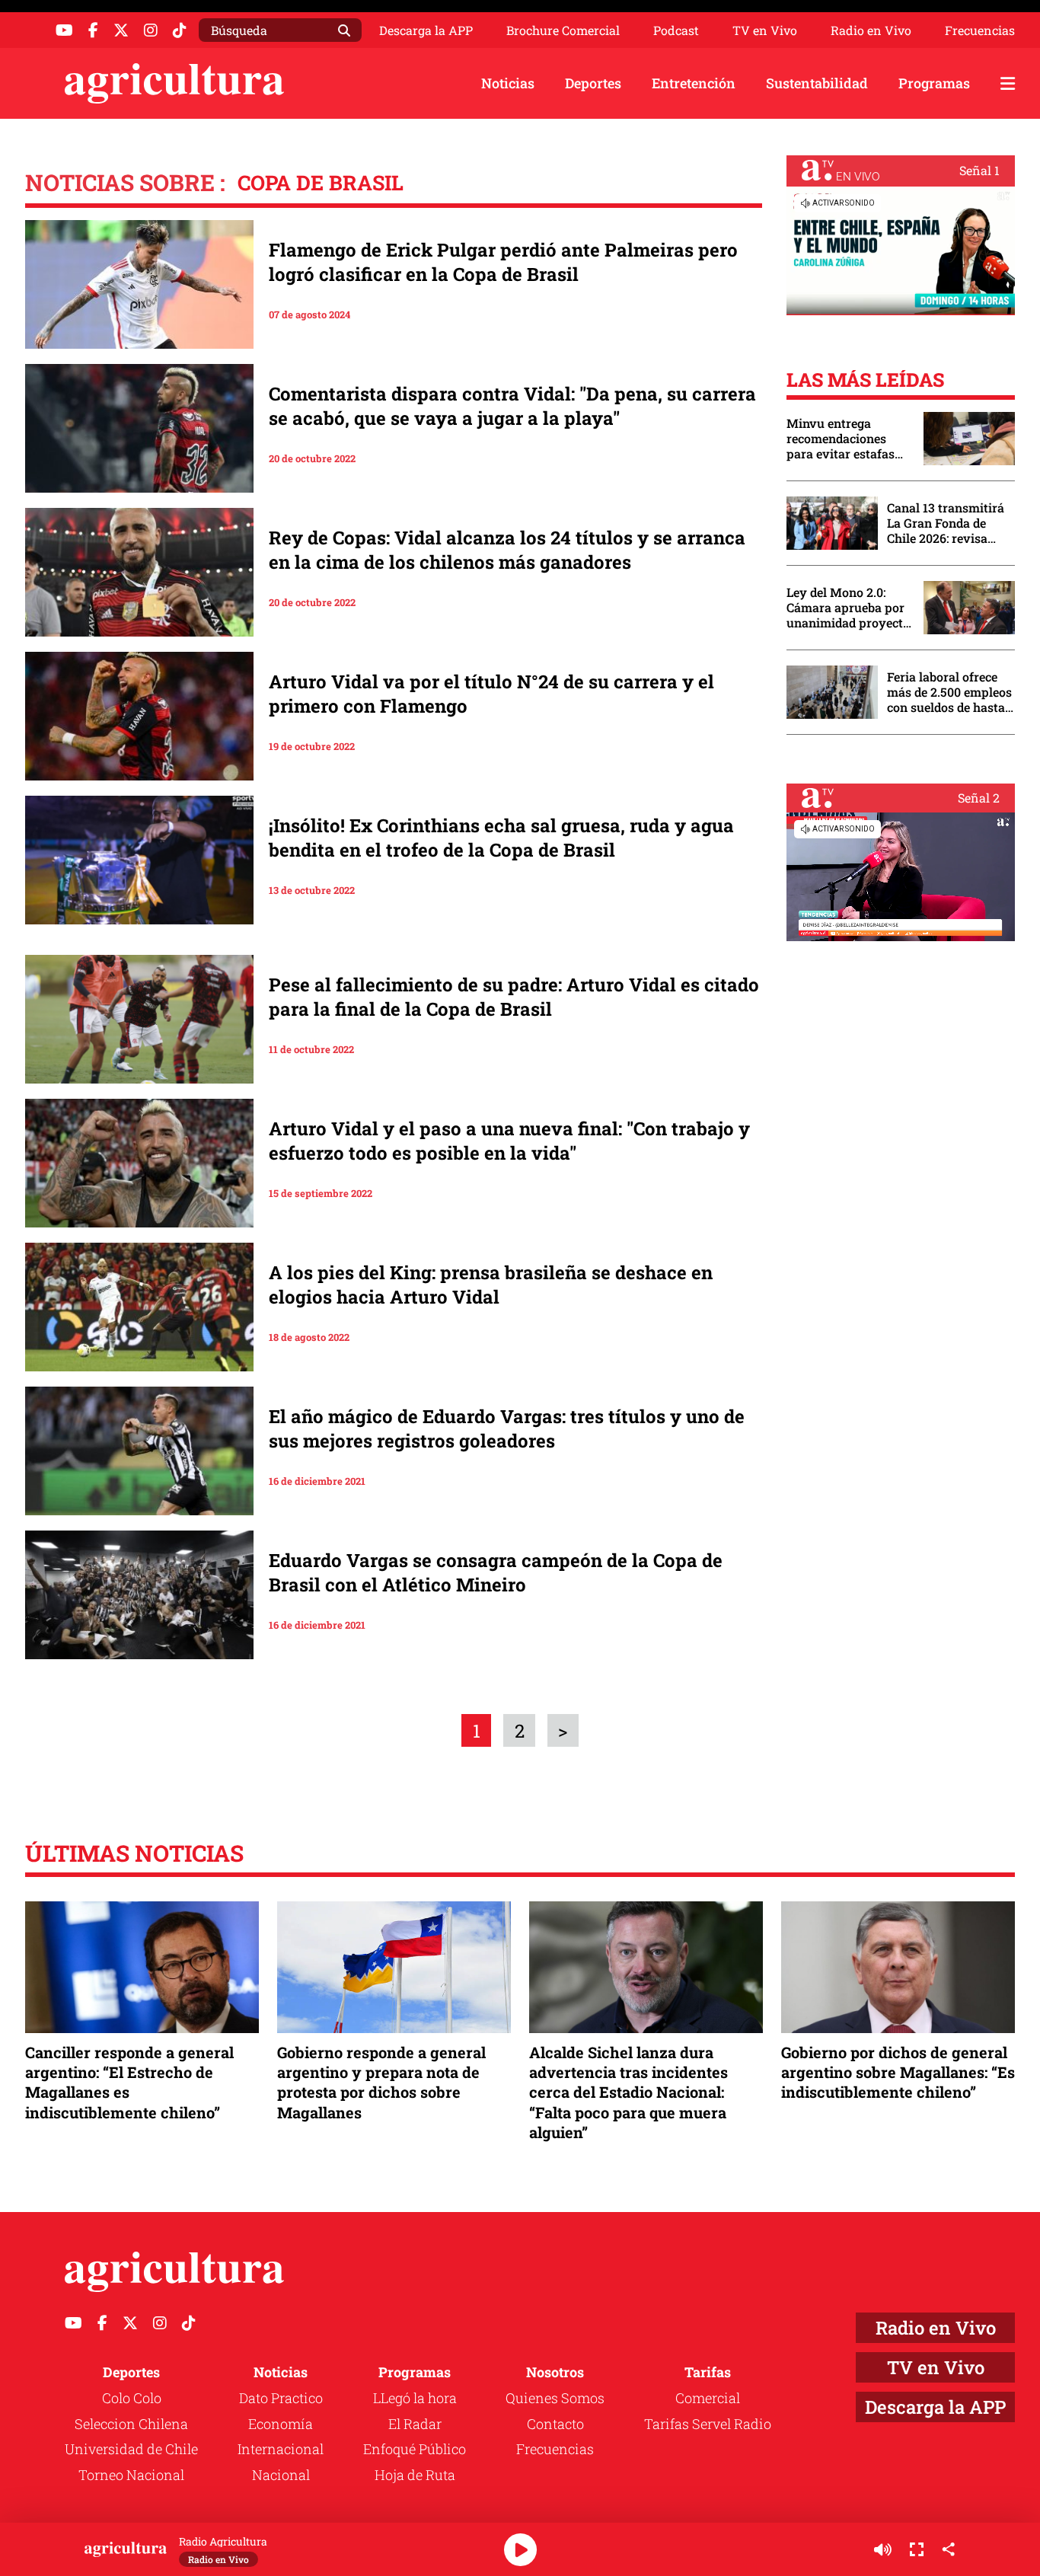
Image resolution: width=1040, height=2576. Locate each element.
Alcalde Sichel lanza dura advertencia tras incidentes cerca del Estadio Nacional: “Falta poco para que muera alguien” (628, 2092)
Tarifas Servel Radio (708, 2424)
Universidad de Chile (131, 2449)
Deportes (593, 83)
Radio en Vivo (871, 30)
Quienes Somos (555, 2398)
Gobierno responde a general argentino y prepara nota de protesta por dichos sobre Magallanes (381, 2082)
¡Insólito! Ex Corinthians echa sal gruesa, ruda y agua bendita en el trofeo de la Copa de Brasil (501, 838)
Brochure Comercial (563, 30)
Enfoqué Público (415, 2449)
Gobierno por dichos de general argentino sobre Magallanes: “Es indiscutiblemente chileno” (898, 2072)
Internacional (281, 2449)
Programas (934, 83)
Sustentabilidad (817, 83)
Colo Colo (132, 2398)
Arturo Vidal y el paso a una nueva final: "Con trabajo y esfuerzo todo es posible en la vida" (509, 1141)
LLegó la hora (415, 2398)
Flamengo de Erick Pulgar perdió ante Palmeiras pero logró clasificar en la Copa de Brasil (503, 262)
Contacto (555, 2424)
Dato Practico (281, 2398)
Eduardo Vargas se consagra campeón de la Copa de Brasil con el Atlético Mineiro (496, 1572)
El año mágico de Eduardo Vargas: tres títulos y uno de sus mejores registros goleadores (507, 1428)
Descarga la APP (426, 30)
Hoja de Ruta (415, 2475)
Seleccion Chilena (131, 2424)
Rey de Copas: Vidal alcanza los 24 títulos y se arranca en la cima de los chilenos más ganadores (507, 550)
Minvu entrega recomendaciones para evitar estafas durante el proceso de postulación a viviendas (847, 439)
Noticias (508, 83)
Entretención (694, 83)
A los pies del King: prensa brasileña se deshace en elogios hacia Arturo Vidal (491, 1285)
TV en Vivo (765, 30)
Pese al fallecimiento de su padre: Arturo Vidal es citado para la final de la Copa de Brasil (514, 997)
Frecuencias (980, 30)
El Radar (415, 2424)
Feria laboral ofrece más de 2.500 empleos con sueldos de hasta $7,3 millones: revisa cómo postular (949, 692)
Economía (281, 2424)
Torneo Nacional (131, 2475)
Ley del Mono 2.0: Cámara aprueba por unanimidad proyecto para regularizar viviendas (848, 608)
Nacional (281, 2475)
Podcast (676, 30)
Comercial (708, 2398)
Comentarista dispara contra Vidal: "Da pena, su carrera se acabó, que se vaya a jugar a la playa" (512, 406)
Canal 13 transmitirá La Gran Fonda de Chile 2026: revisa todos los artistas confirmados (946, 523)
